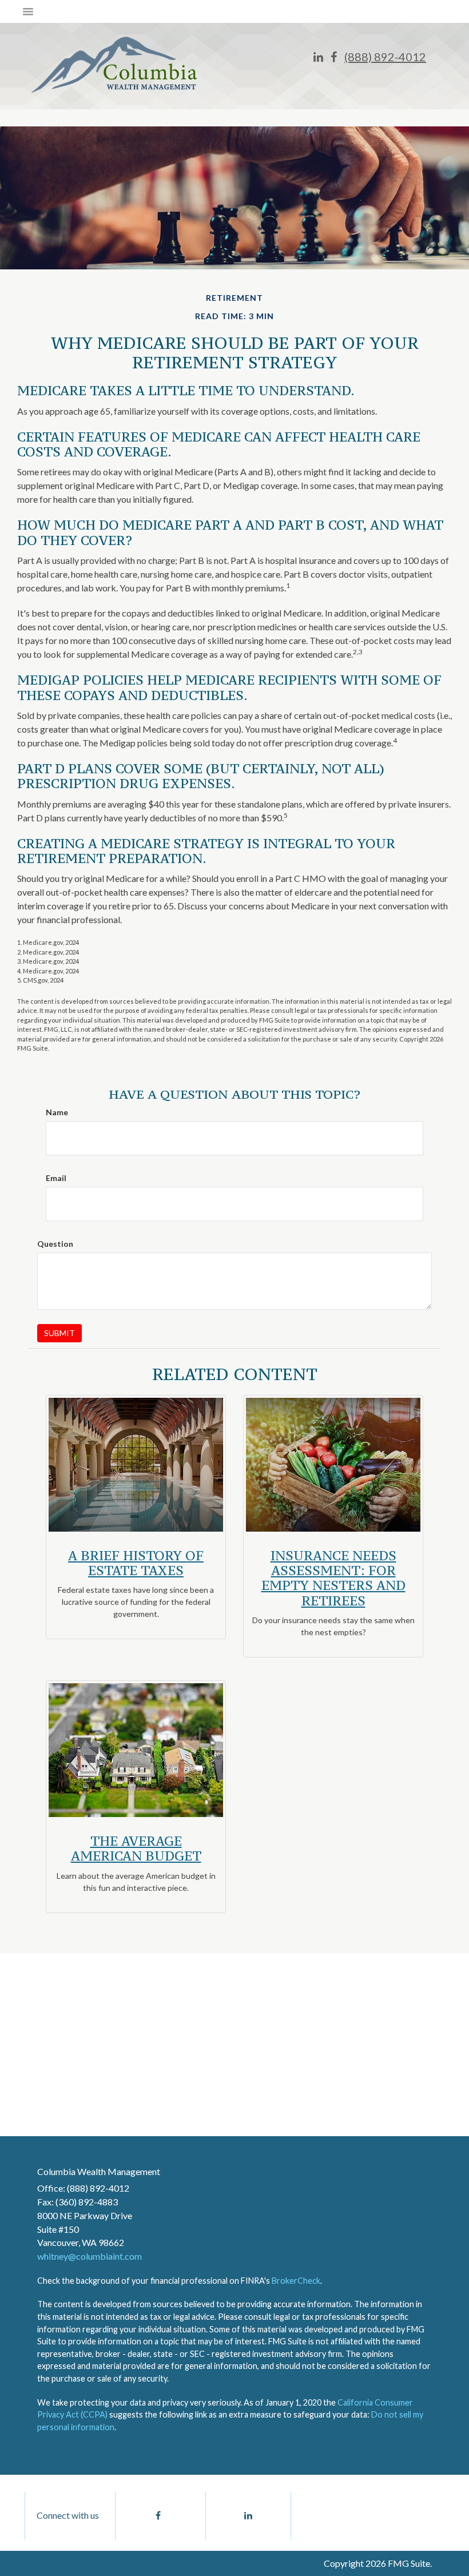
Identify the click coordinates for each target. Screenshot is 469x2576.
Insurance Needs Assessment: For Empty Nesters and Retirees (333, 1578)
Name (57, 1112)
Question (55, 1244)
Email (56, 1178)
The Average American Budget (136, 1848)
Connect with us (68, 2515)
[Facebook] (334, 57)
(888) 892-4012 (385, 57)
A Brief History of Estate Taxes (136, 1563)
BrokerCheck (296, 2281)
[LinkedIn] (318, 57)
